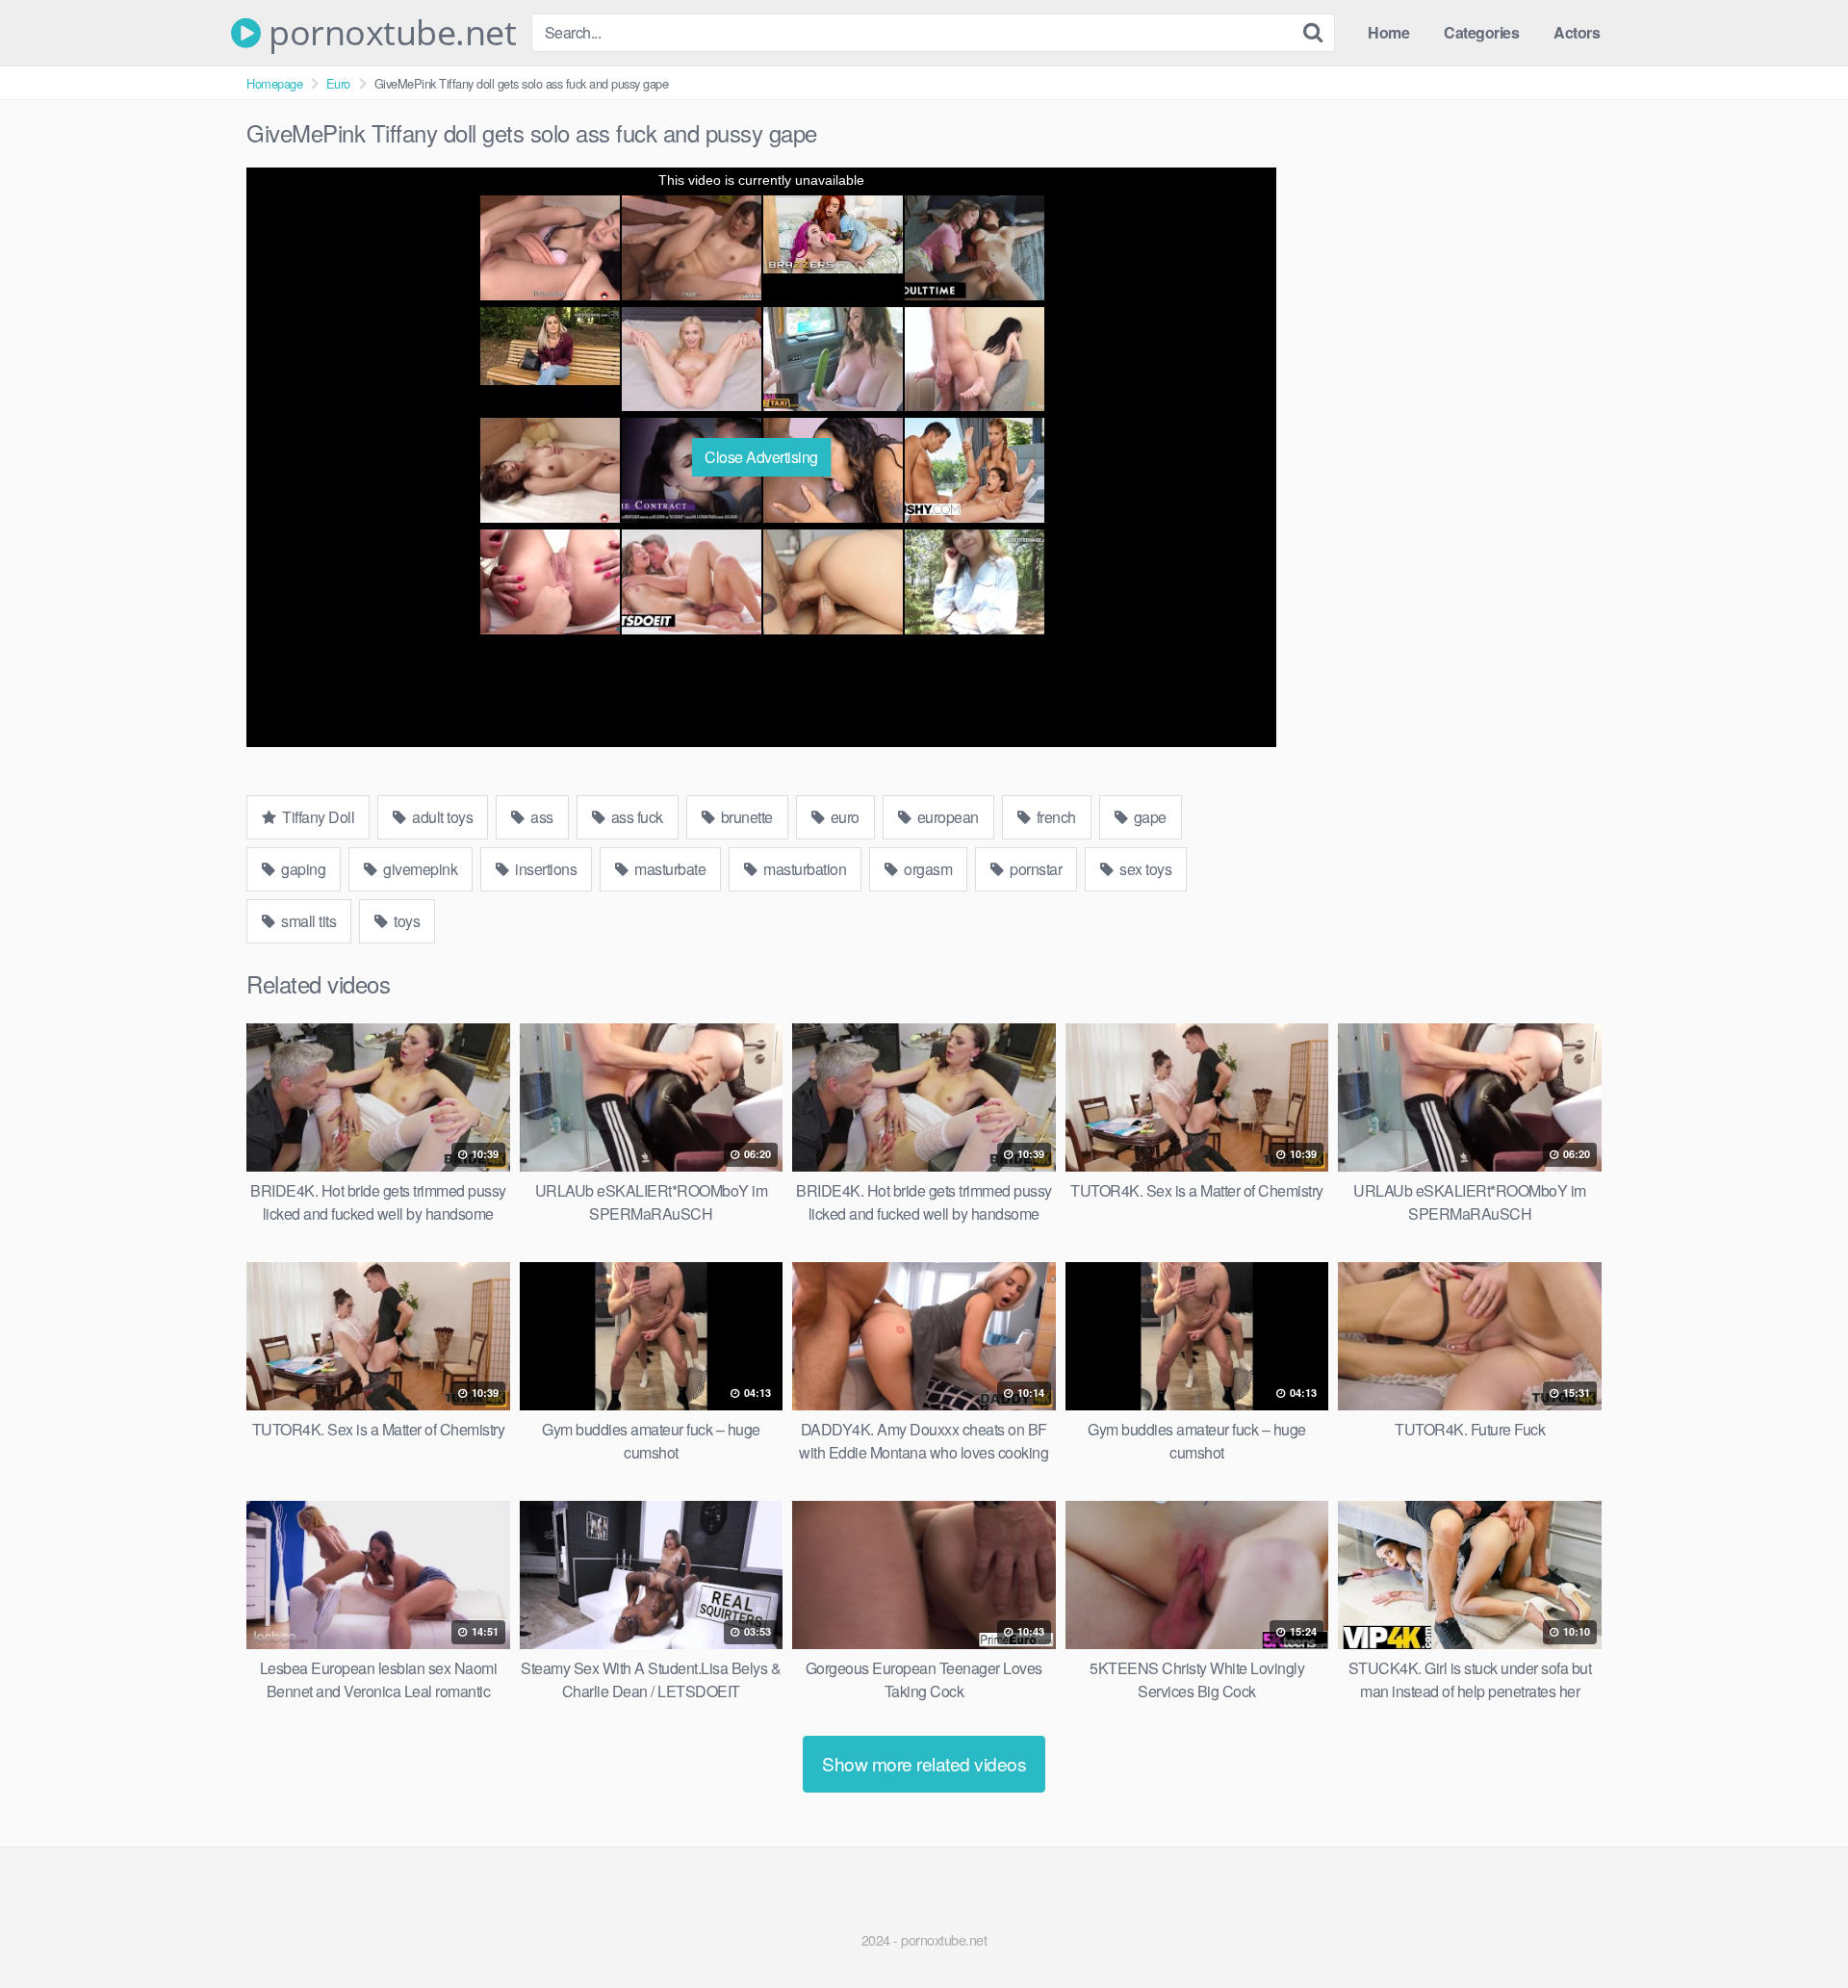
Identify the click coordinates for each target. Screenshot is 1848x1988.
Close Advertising (761, 457)
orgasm (927, 869)
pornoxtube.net (388, 33)
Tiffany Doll (317, 817)
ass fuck (635, 817)
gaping (302, 869)
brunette (745, 817)
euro (843, 817)
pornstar (1035, 869)
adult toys (441, 817)
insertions (545, 869)
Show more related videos (924, 1763)
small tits (308, 921)
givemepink (419, 869)
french (1054, 817)
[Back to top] (1795, 1926)
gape (1148, 817)
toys (406, 921)
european (946, 817)
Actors (1577, 32)
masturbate (669, 869)
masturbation (804, 869)
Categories (1481, 32)
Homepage (274, 83)
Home (1388, 32)
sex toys (1144, 869)
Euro (338, 83)
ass (540, 817)
